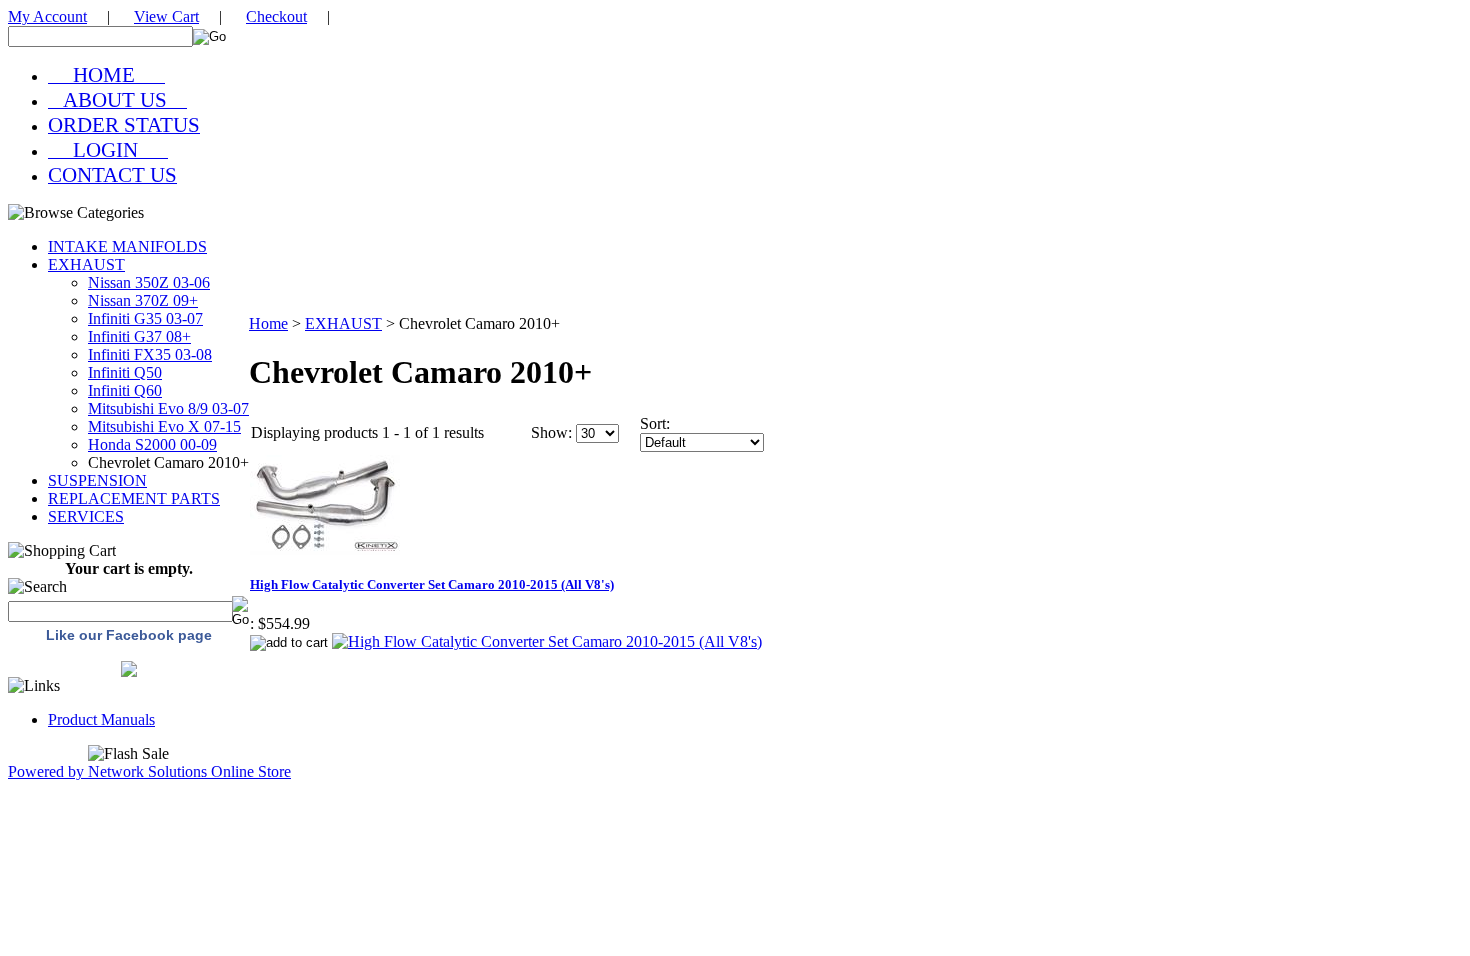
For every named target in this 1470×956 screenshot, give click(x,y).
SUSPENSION (97, 480)
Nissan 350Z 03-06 (149, 282)
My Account (47, 16)
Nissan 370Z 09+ (143, 300)
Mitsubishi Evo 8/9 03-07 (168, 408)
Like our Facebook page (129, 635)
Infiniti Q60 (125, 390)
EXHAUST (86, 264)
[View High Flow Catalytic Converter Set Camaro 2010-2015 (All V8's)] (547, 641)
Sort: (655, 423)
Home (268, 323)
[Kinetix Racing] (129, 671)
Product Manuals (101, 719)
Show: (551, 432)
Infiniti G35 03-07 (145, 318)
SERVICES (86, 516)
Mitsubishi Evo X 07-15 (164, 426)
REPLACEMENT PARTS (134, 498)
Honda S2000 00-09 (152, 444)
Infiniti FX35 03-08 (150, 354)
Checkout (276, 16)
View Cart (166, 16)
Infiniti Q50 (125, 372)
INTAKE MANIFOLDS (127, 246)
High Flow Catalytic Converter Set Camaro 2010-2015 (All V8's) (432, 584)
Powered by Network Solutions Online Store (149, 771)
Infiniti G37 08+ (139, 336)
